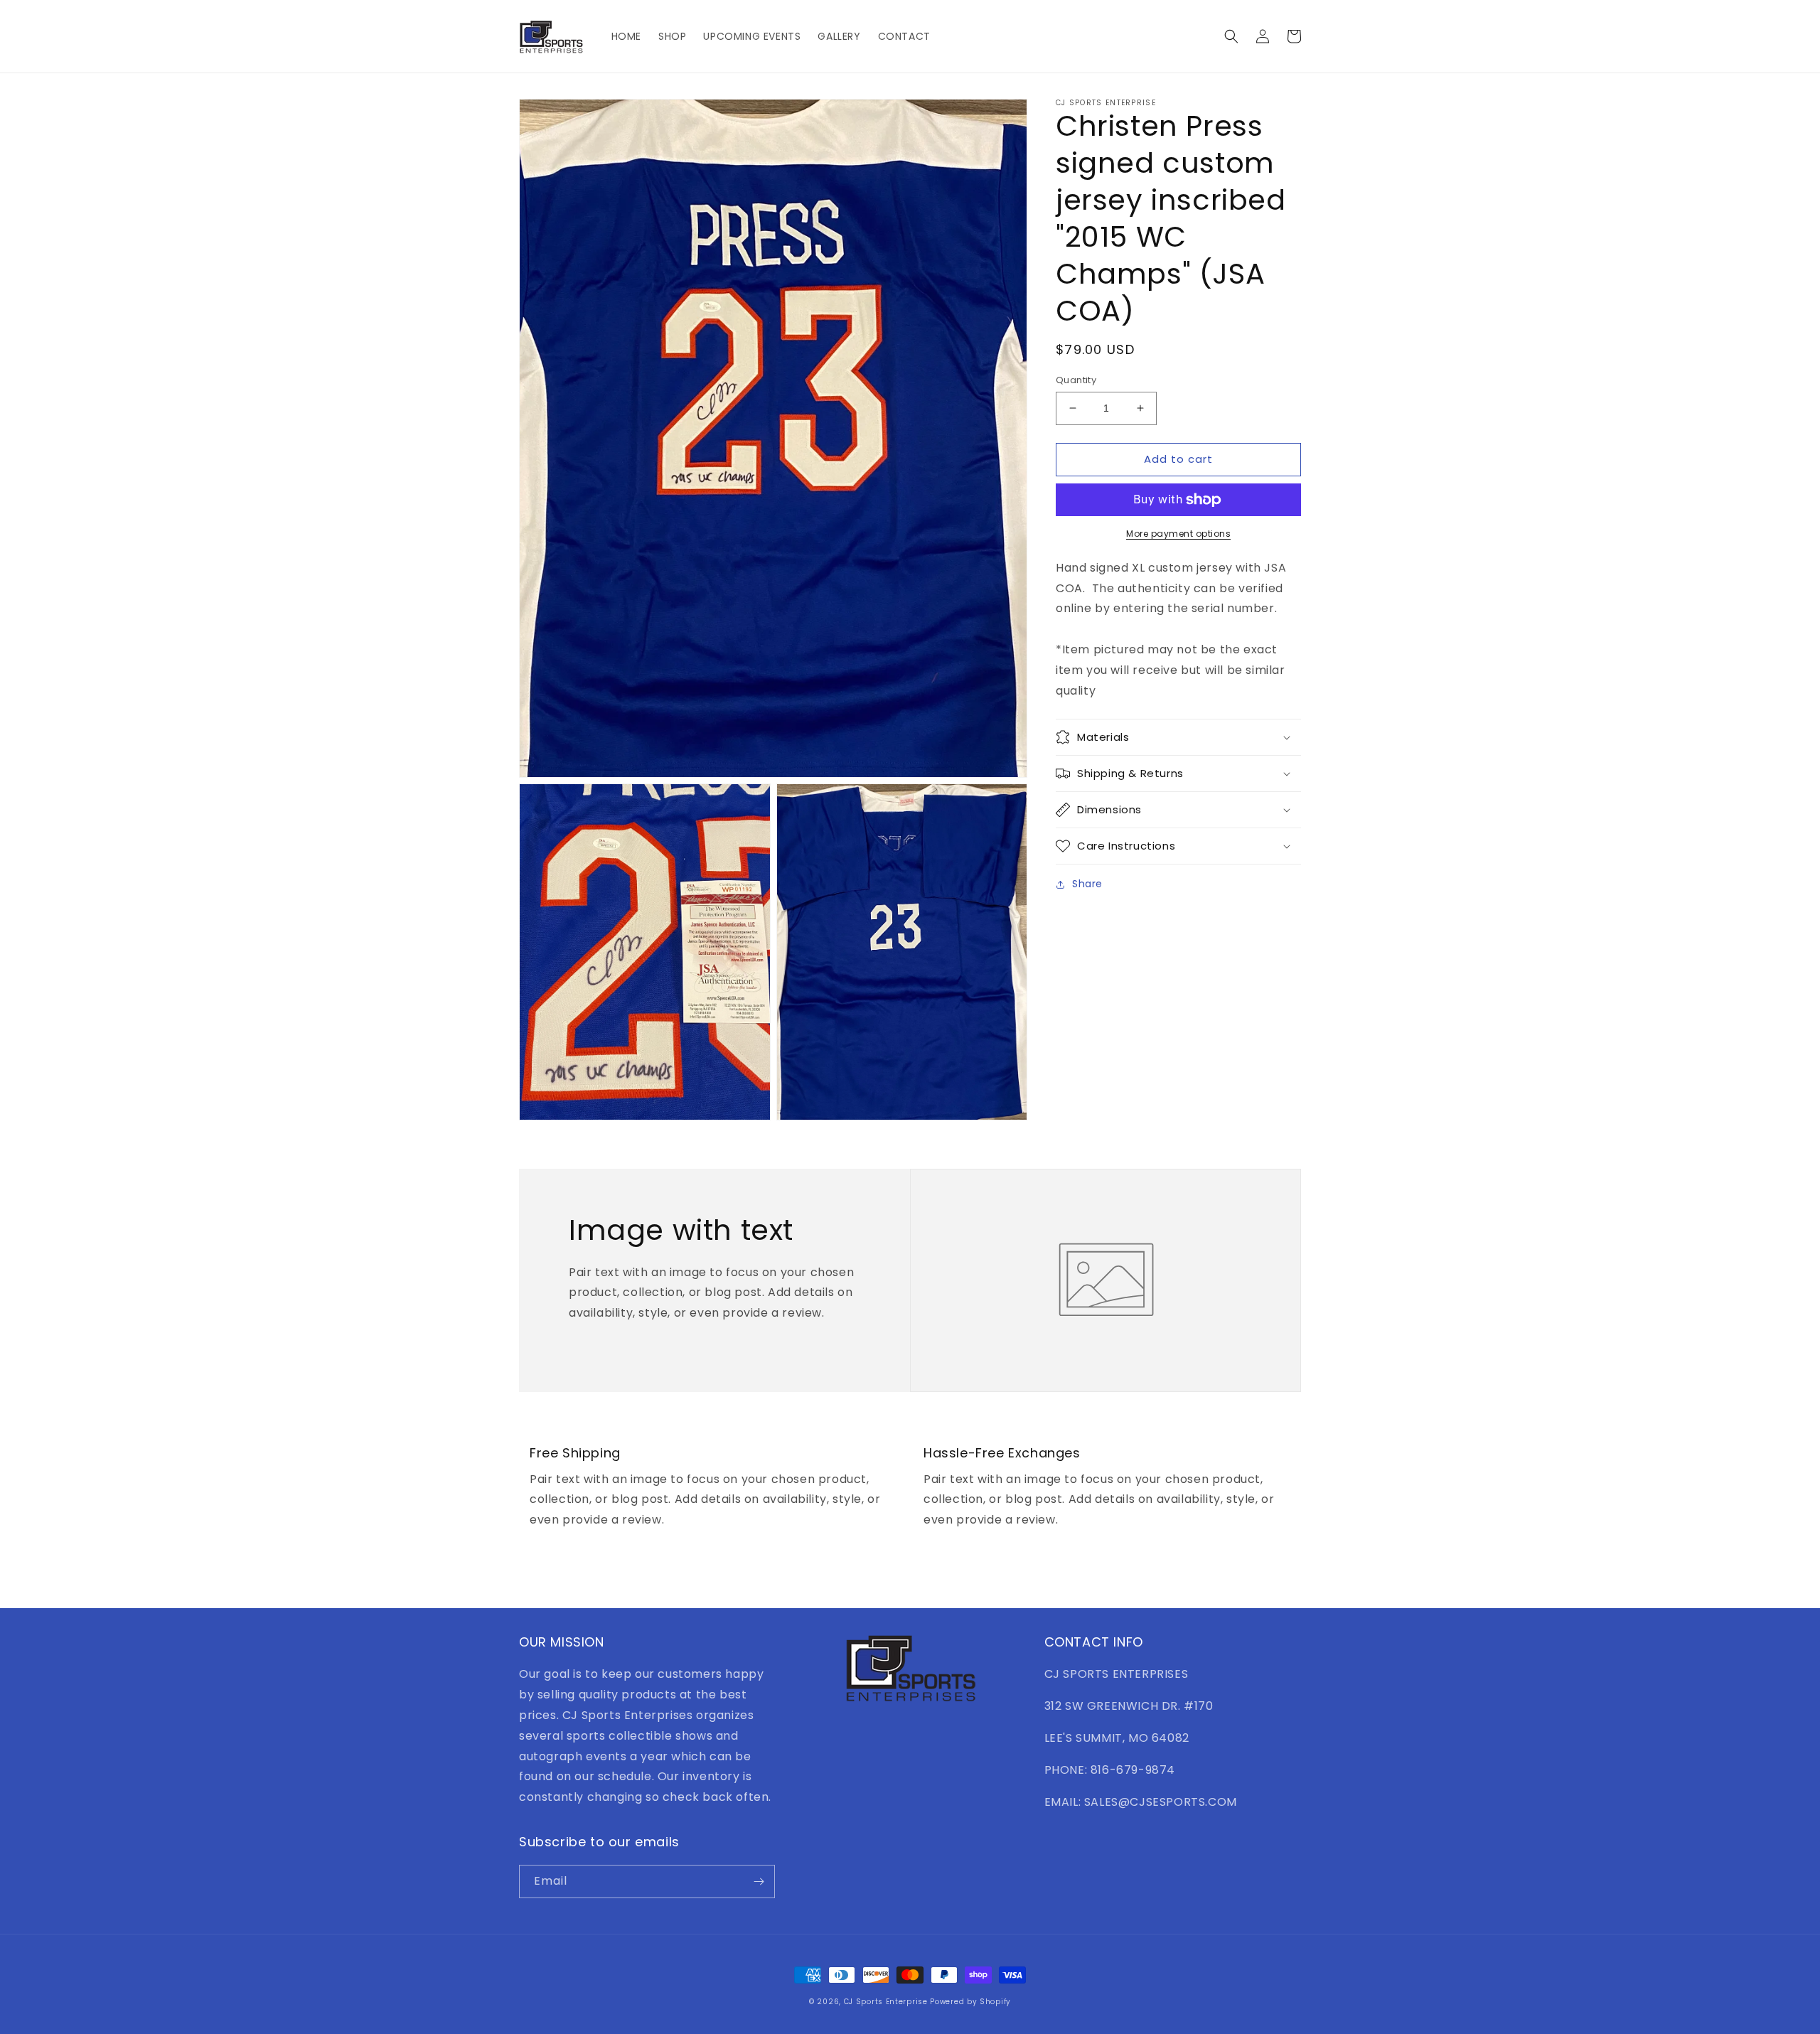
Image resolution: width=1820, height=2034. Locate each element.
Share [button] (1087, 884)
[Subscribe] (759, 1882)
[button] (1231, 36)
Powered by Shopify (970, 2002)
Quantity (1076, 380)
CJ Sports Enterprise (886, 2002)
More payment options (1178, 534)
